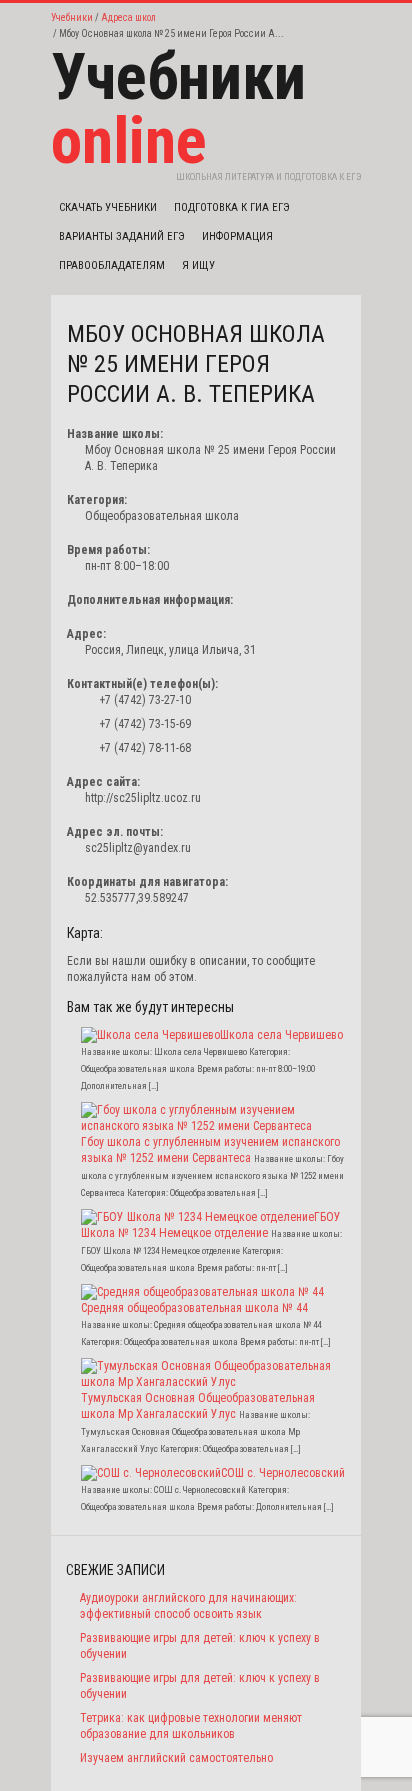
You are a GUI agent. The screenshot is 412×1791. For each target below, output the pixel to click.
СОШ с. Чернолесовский (283, 1473)
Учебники (72, 17)
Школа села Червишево (281, 1035)
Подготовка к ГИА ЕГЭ (232, 207)
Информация (237, 236)
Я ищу (198, 265)
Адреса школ (128, 17)
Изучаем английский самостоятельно (176, 1758)
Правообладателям (112, 265)
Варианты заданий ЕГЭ (122, 236)
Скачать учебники (108, 207)
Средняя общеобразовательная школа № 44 (194, 1308)
